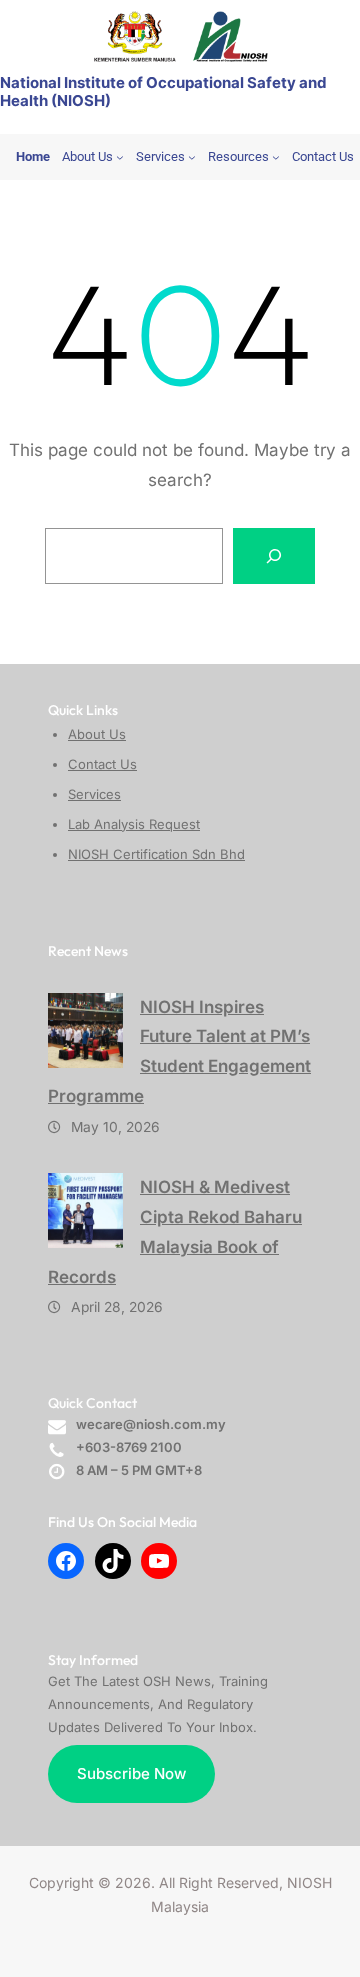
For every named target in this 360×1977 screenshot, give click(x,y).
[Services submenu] (192, 157)
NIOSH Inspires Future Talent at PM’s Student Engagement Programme (179, 1051)
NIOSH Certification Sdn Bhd (156, 854)
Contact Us (102, 764)
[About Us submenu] (120, 157)
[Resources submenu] (276, 157)
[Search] (274, 556)
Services (94, 794)
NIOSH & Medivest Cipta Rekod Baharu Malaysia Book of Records (175, 1231)
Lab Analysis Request (134, 824)
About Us (97, 734)
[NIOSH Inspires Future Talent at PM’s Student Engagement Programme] (85, 1030)
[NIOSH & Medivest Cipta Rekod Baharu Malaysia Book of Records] (85, 1210)
